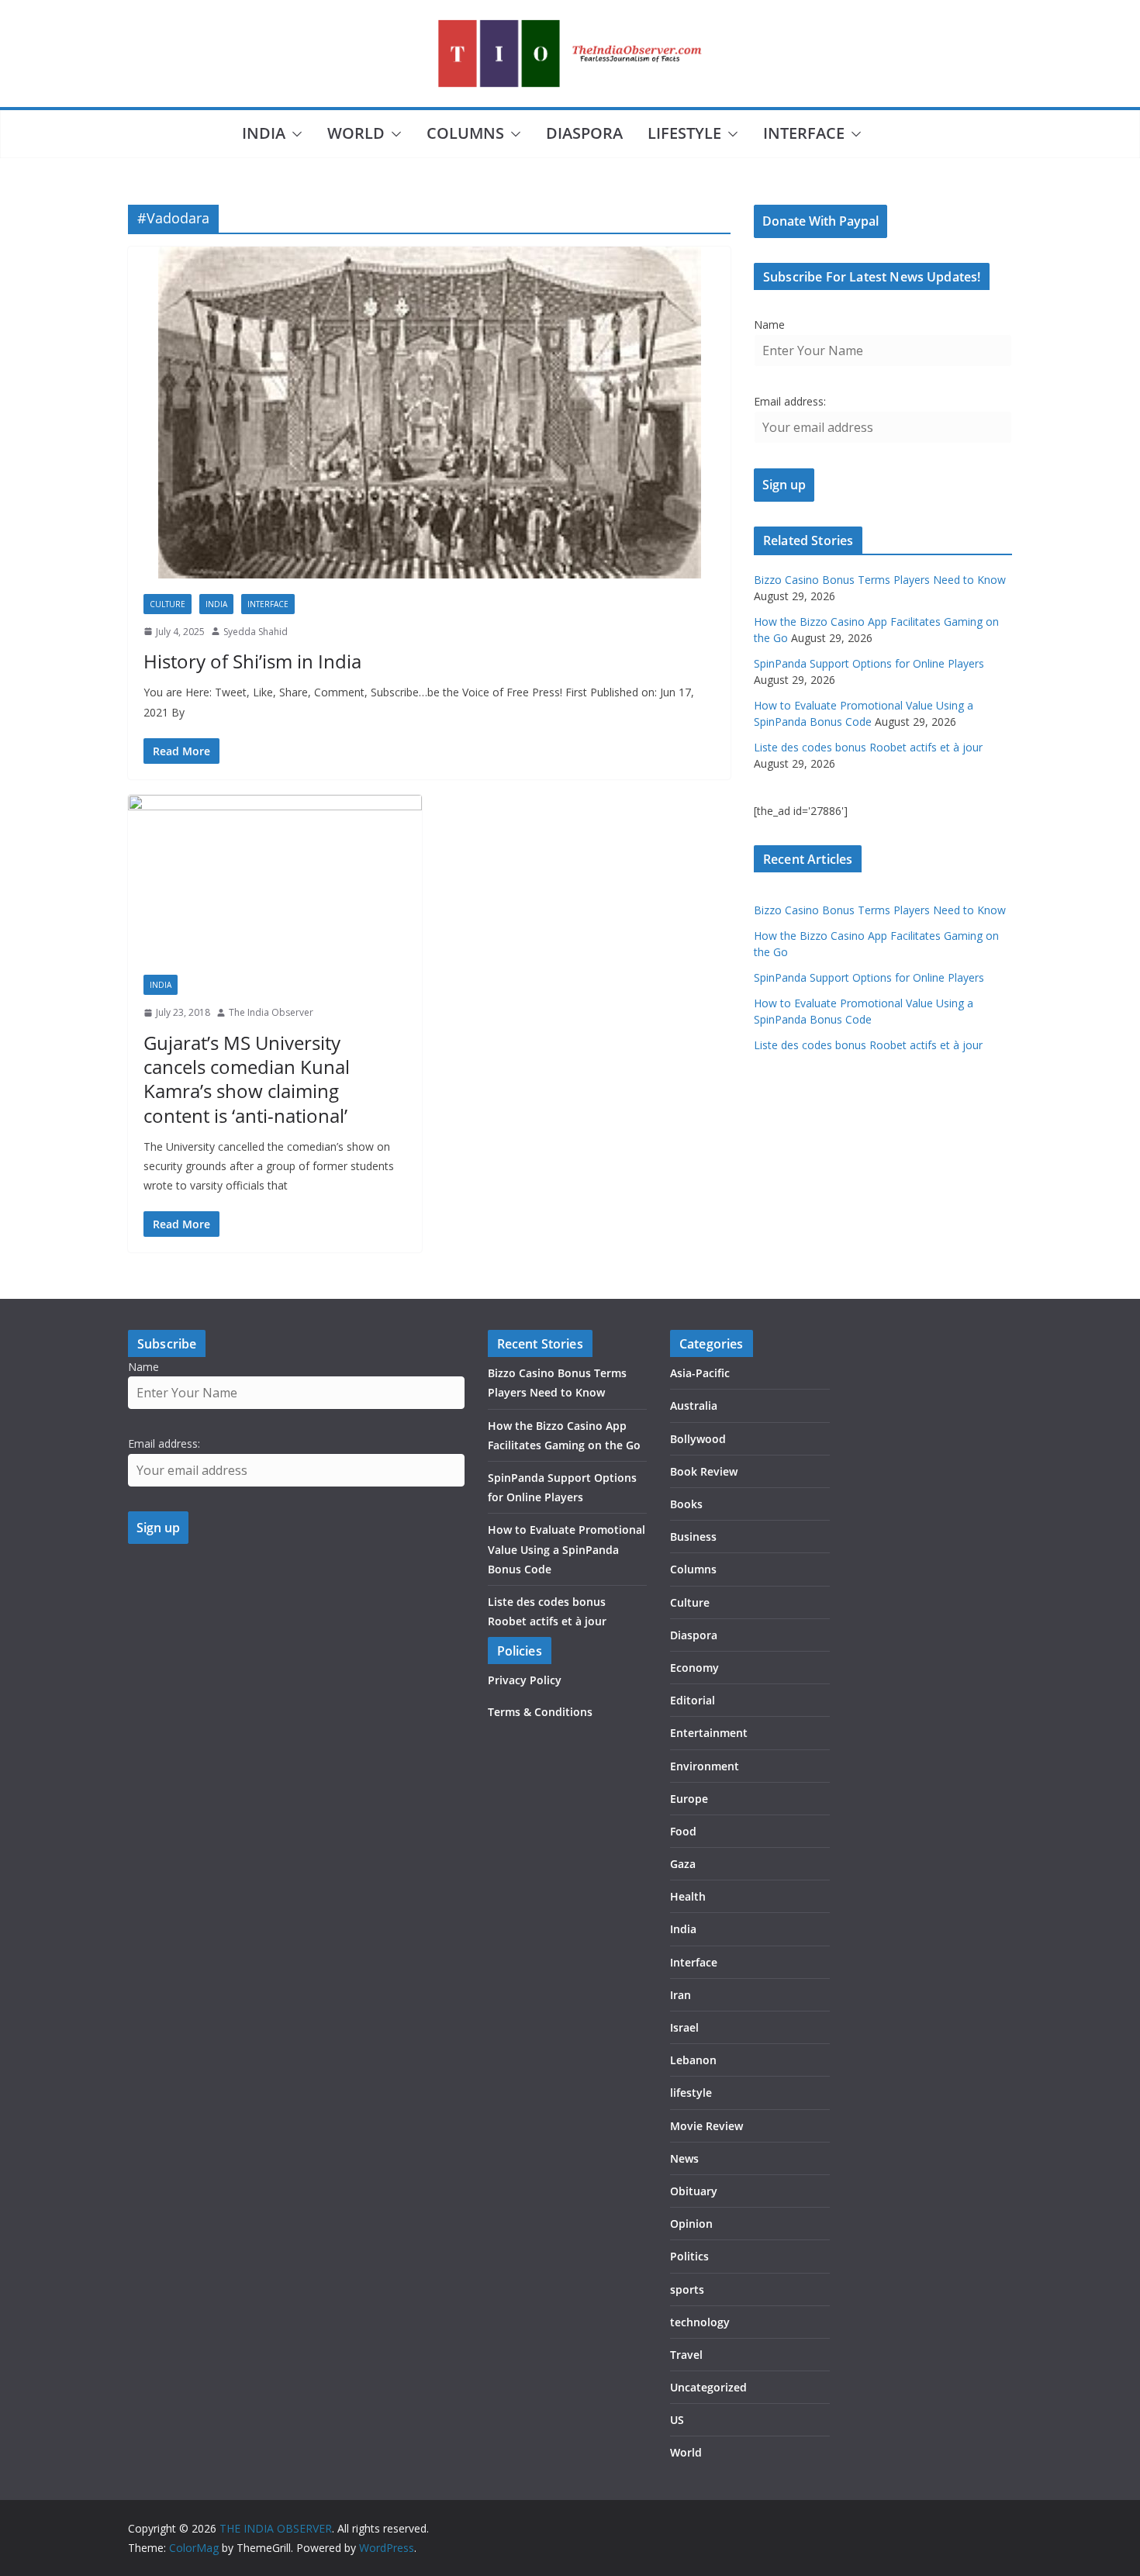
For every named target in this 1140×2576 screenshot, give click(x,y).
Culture (168, 604)
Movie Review (706, 2126)
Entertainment (709, 1733)
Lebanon (693, 2060)
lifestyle (684, 133)
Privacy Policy (525, 1680)
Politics (689, 2256)
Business (693, 1537)
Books (686, 1504)
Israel (684, 2027)
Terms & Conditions (540, 1712)
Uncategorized (708, 2387)
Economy (694, 1668)
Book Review (704, 1471)
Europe (689, 1799)
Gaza (683, 1864)
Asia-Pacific (700, 1373)
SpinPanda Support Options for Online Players (869, 663)
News (684, 2158)
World (356, 133)
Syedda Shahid (256, 632)
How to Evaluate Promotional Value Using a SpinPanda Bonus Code (567, 1549)
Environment (705, 1766)
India (264, 133)
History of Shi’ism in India (252, 661)
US (677, 2420)
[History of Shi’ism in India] (429, 413)
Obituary (694, 2191)
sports (687, 2289)
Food (683, 1831)
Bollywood (698, 1439)
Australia (694, 1405)
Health (688, 1896)
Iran (681, 1995)
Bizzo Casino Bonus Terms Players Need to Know (880, 580)
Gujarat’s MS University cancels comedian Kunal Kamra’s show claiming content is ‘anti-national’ (247, 1079)
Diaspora (584, 133)
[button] (294, 134)
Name (769, 325)
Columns (465, 133)
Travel (686, 2355)
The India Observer (271, 1012)
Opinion (691, 2224)
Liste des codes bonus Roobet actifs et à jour (868, 747)
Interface (804, 133)
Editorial (693, 1700)
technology (700, 2322)
